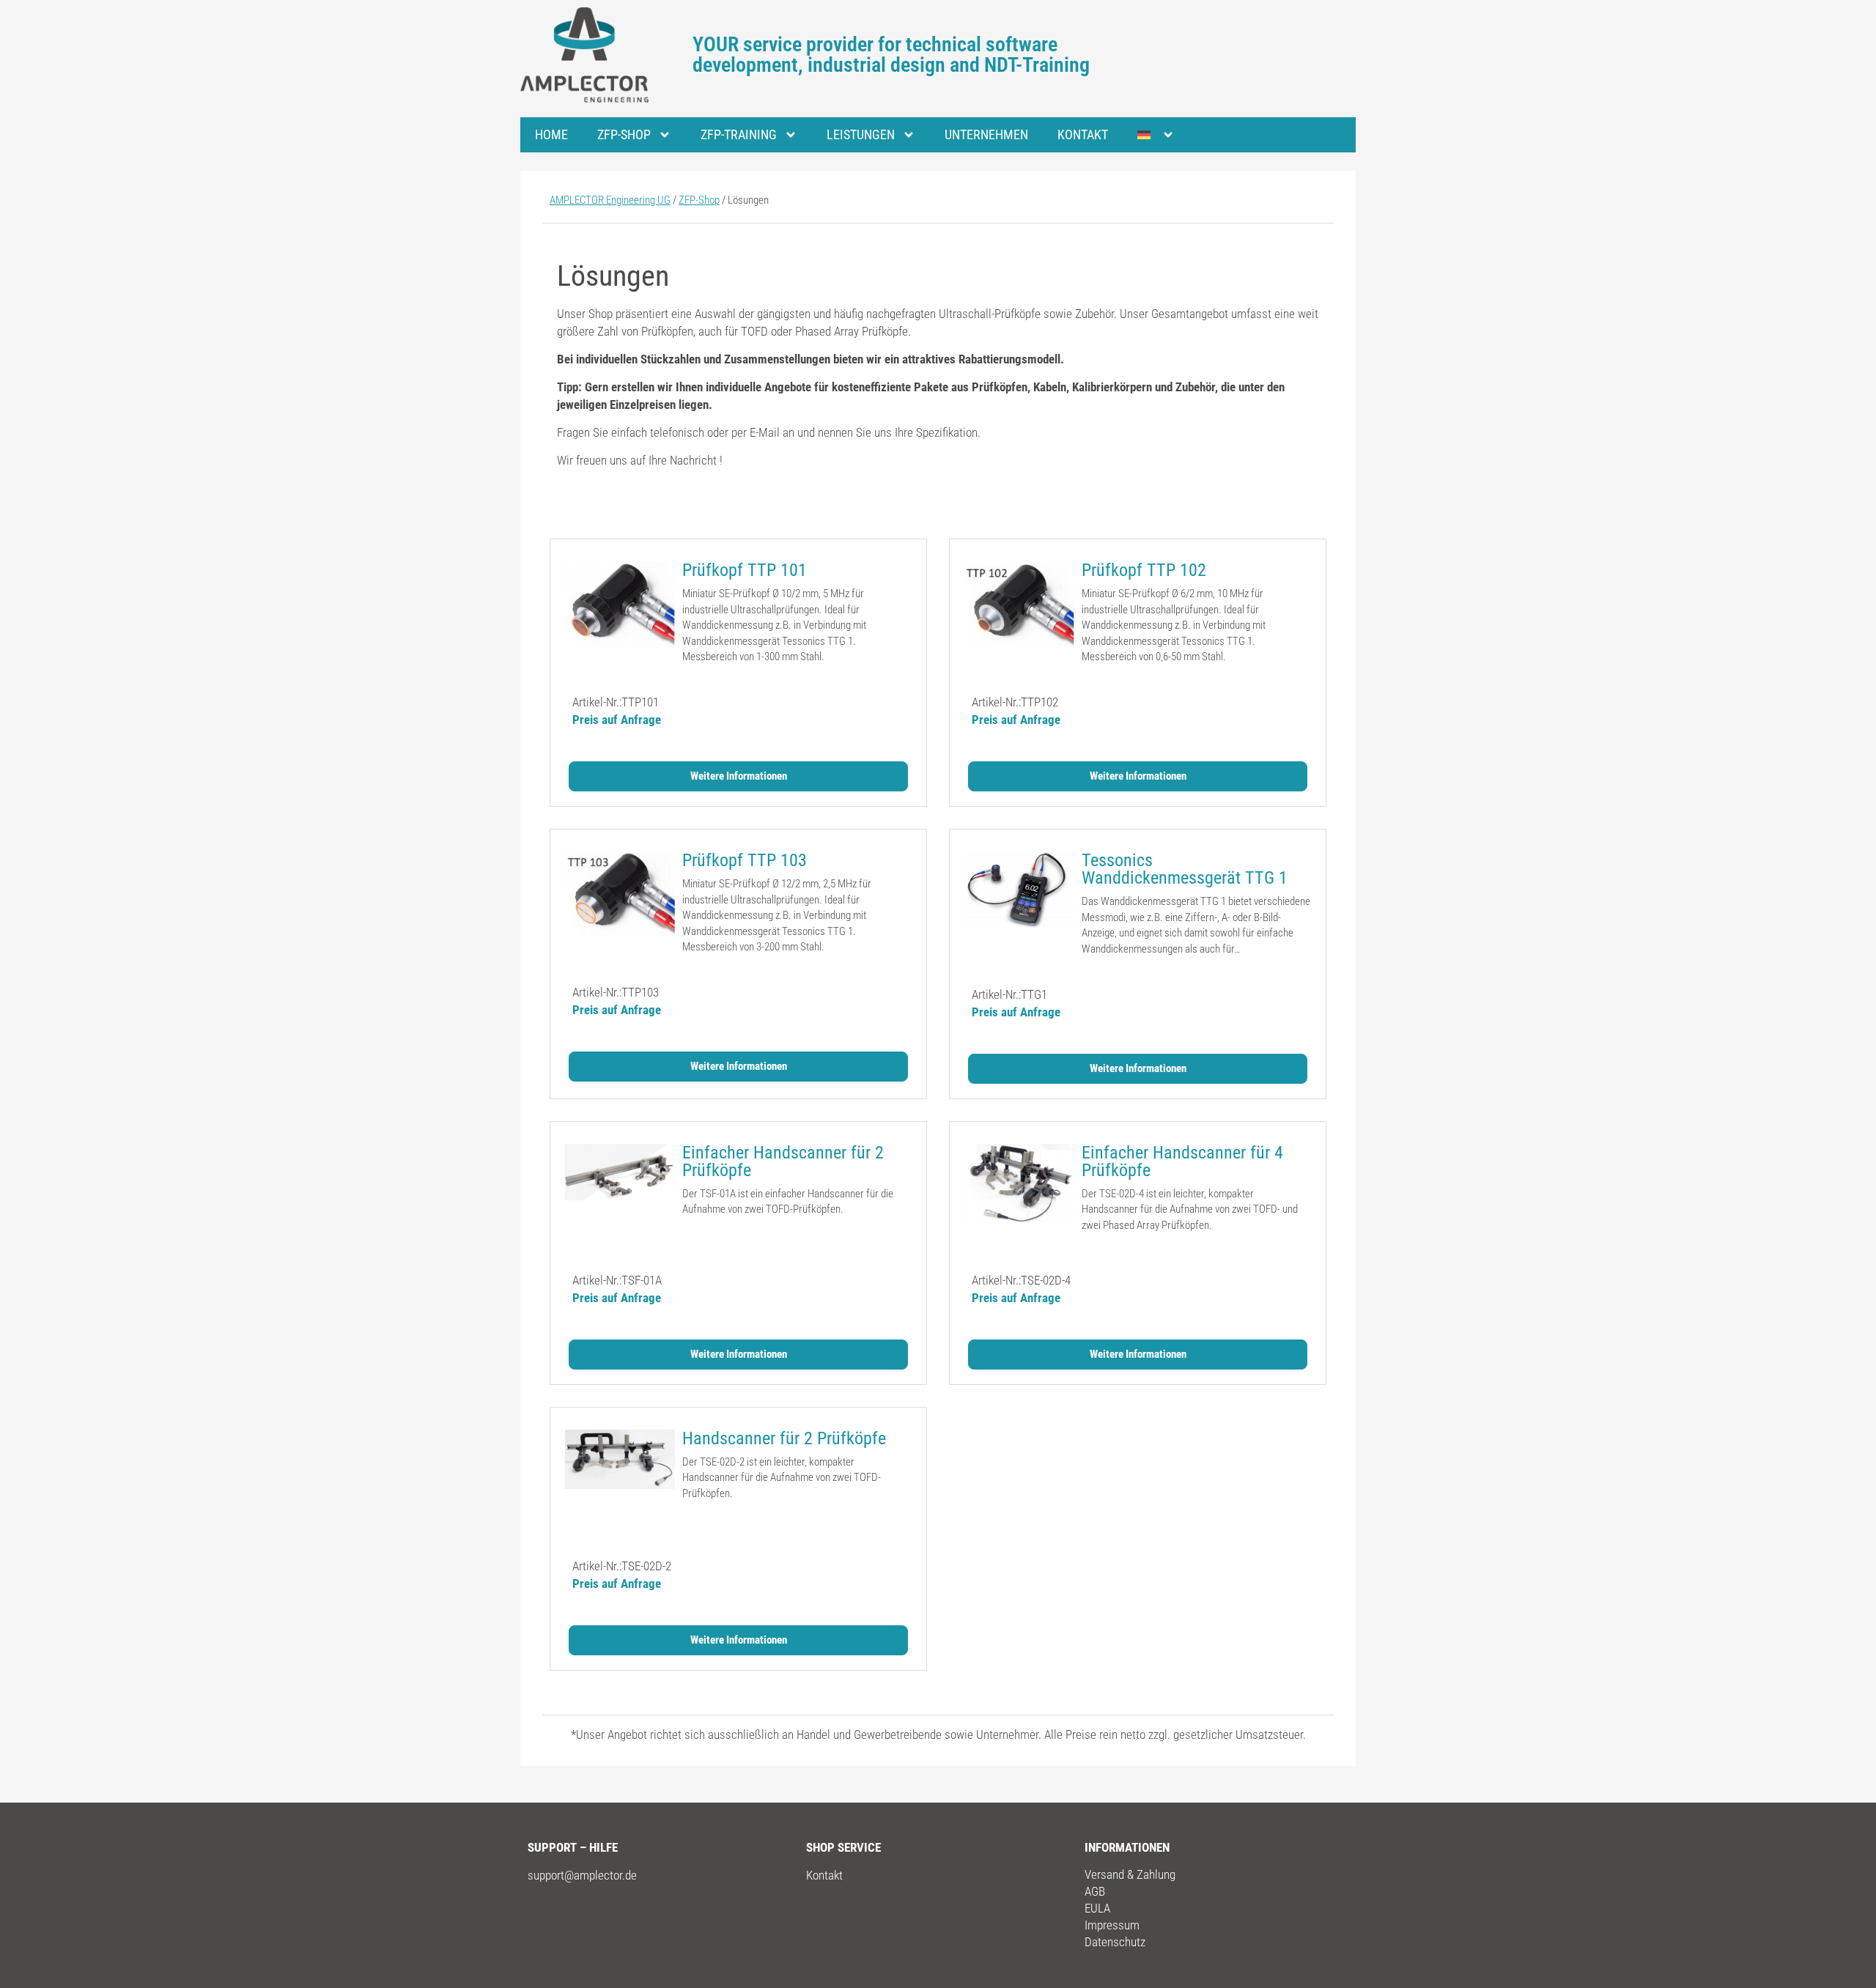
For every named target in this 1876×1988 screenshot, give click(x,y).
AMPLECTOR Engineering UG (610, 200)
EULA (1097, 1908)
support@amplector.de (582, 1875)
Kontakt (1083, 134)
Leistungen (861, 134)
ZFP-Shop (624, 134)
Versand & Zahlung (1130, 1874)
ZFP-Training (739, 134)
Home (551, 134)
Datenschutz (1115, 1942)
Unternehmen (986, 134)
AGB (1095, 1891)
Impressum (1112, 1925)
